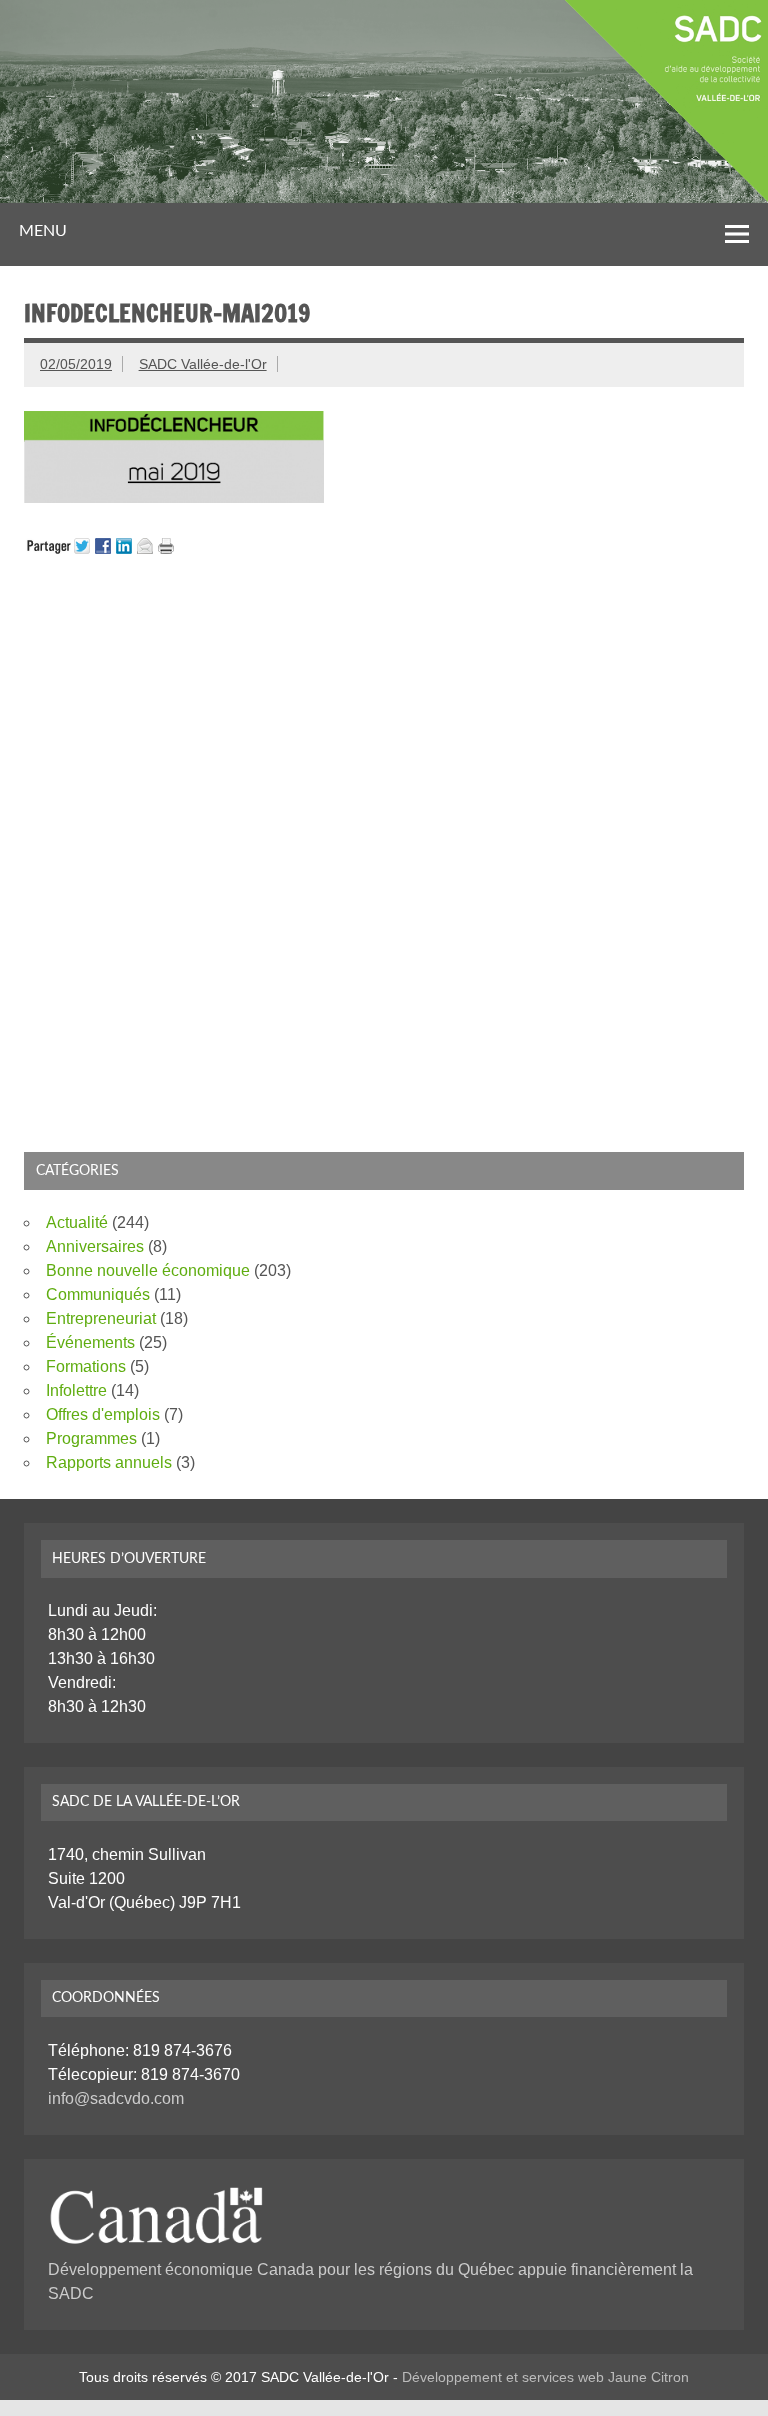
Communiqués (98, 1294)
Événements (90, 1342)
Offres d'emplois (103, 1414)
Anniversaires (95, 1246)
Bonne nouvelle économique (148, 1270)
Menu (43, 231)
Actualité (77, 1222)
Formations (86, 1366)
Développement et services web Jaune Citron (545, 2377)
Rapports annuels (109, 1462)
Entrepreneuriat (101, 1318)
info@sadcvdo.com (116, 2098)
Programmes (91, 1438)
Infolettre (76, 1390)
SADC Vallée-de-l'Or (203, 364)
